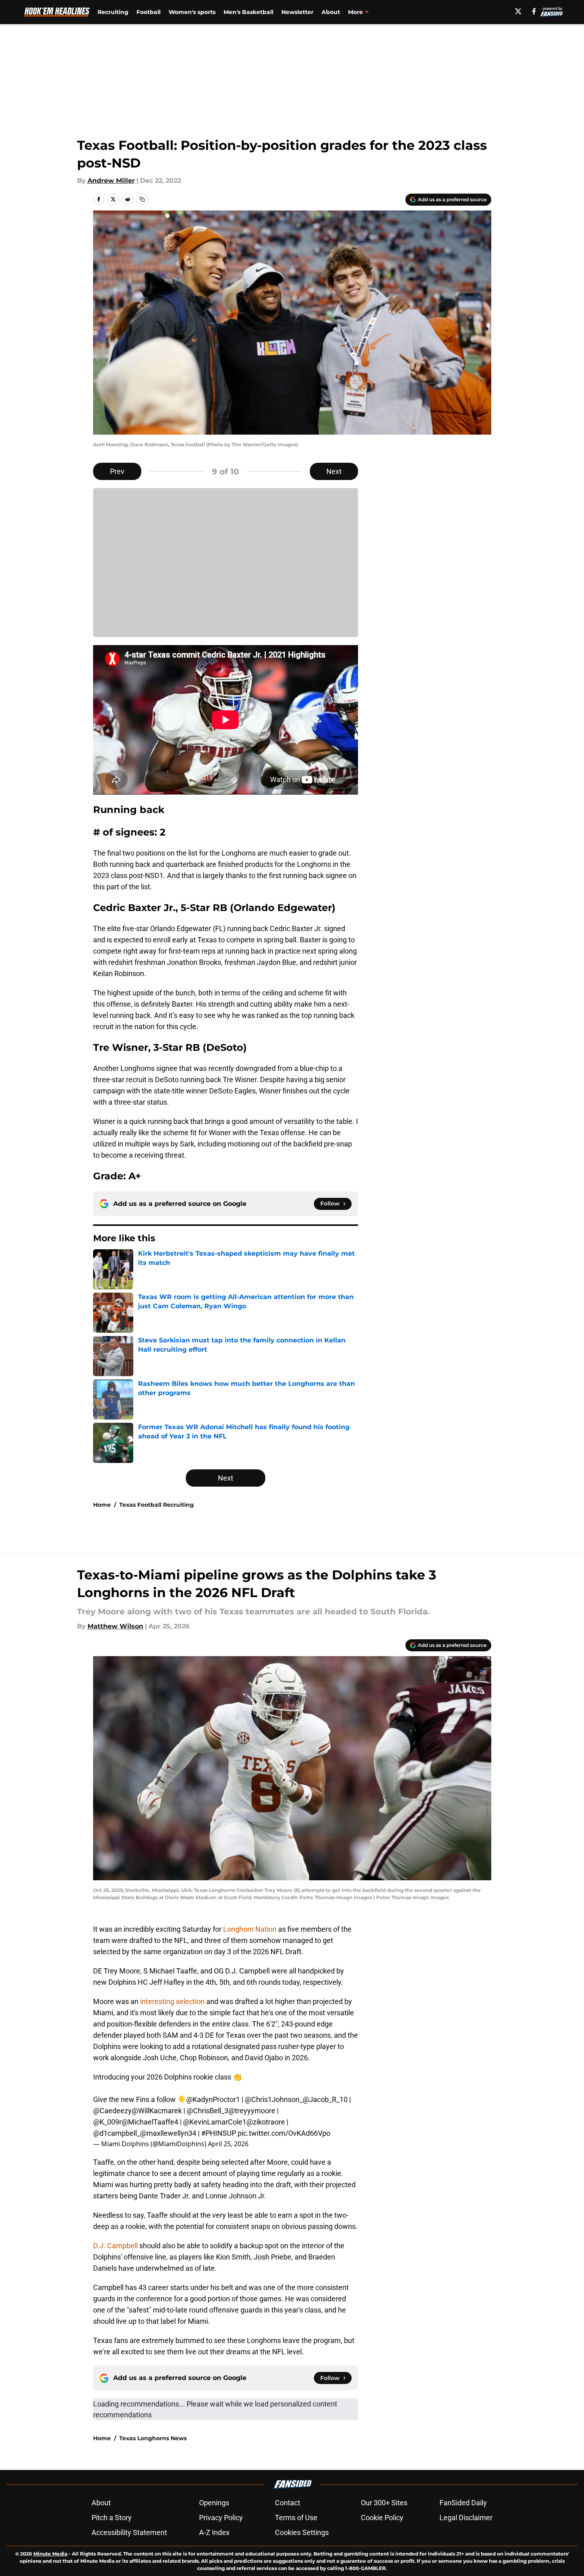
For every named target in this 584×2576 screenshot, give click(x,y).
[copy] (142, 199)
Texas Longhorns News (153, 2438)
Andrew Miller (111, 181)
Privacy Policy (221, 2518)
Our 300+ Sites (384, 2503)
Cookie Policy (382, 2518)
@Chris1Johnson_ (274, 2099)
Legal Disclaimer (466, 2518)
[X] (518, 11)
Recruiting (113, 12)
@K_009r (107, 2122)
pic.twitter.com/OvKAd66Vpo (284, 2133)
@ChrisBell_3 (208, 2111)
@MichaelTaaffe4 (150, 2122)
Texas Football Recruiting (157, 1505)
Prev (117, 471)
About (331, 12)
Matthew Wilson (115, 1626)
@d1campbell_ (117, 2133)
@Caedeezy (112, 2111)
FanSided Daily (463, 2503)
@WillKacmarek (157, 2111)
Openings (214, 2503)
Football (149, 12)
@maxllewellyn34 (168, 2133)
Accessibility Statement (129, 2532)
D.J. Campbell (116, 2246)
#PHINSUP (219, 2133)
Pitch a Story (112, 2518)
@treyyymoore (252, 2111)
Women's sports (192, 12)
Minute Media (50, 2554)
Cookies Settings (302, 2532)
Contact (288, 2503)
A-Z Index (214, 2532)
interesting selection (172, 2001)
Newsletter (297, 12)
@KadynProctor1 (213, 2099)
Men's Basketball (248, 12)
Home (102, 1505)
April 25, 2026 (228, 2144)
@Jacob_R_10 (325, 2099)
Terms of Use (296, 2518)
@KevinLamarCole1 (215, 2122)
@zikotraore (266, 2122)
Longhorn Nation (249, 1929)
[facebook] (534, 11)
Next (334, 471)
